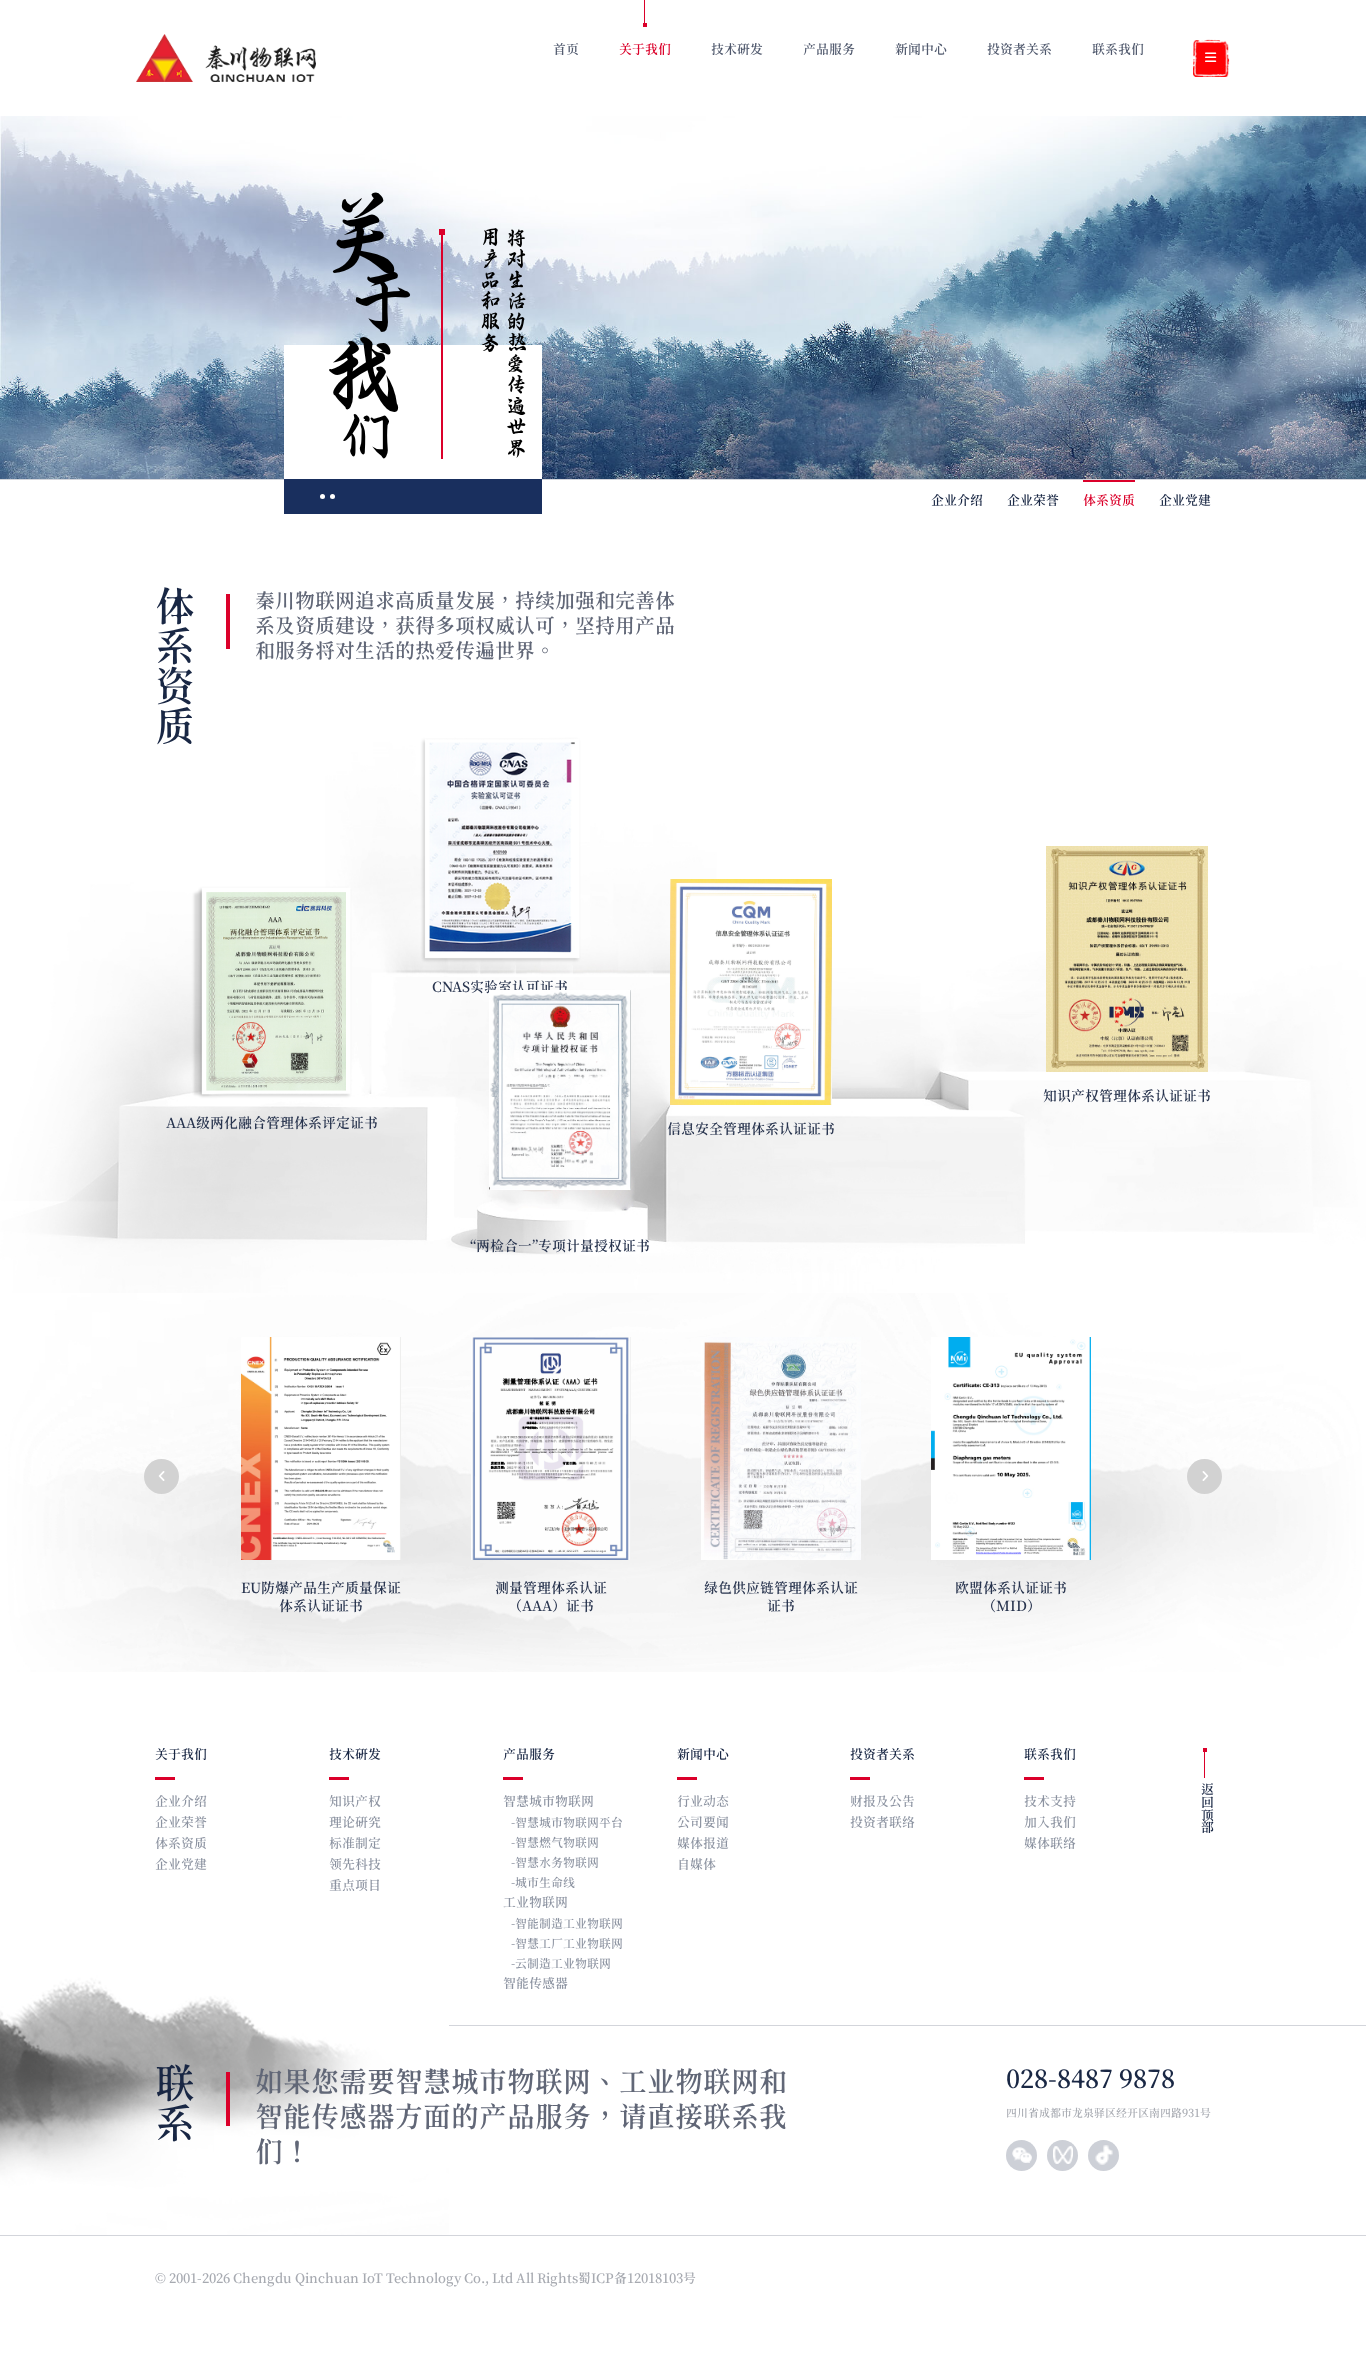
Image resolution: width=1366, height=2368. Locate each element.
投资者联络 (882, 1823)
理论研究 (355, 1823)
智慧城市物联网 (548, 1802)
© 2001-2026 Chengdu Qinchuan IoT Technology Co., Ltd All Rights (366, 2279)
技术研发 (355, 1755)
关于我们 (181, 1755)
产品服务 (529, 1755)
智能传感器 (535, 1984)
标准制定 (355, 1844)
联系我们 (1050, 1755)
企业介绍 (957, 501)
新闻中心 (703, 1755)
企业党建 (1185, 501)
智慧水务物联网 (557, 1863)
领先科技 (355, 1865)
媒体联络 (1050, 1844)
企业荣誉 (1033, 501)
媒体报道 (703, 1844)
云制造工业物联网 (563, 1964)
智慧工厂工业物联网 (569, 1944)
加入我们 (1050, 1823)
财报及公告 (882, 1802)
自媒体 (696, 1865)
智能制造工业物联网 (569, 1924)
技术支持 (1050, 1802)
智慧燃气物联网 (557, 1843)
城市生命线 (545, 1883)
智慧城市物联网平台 (569, 1823)
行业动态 (703, 1802)
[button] (161, 1476)
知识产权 (355, 1802)
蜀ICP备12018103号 (638, 2279)
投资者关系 (882, 1755)
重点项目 (355, 1886)
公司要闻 (703, 1823)
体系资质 (1109, 501)
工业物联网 (535, 1903)
